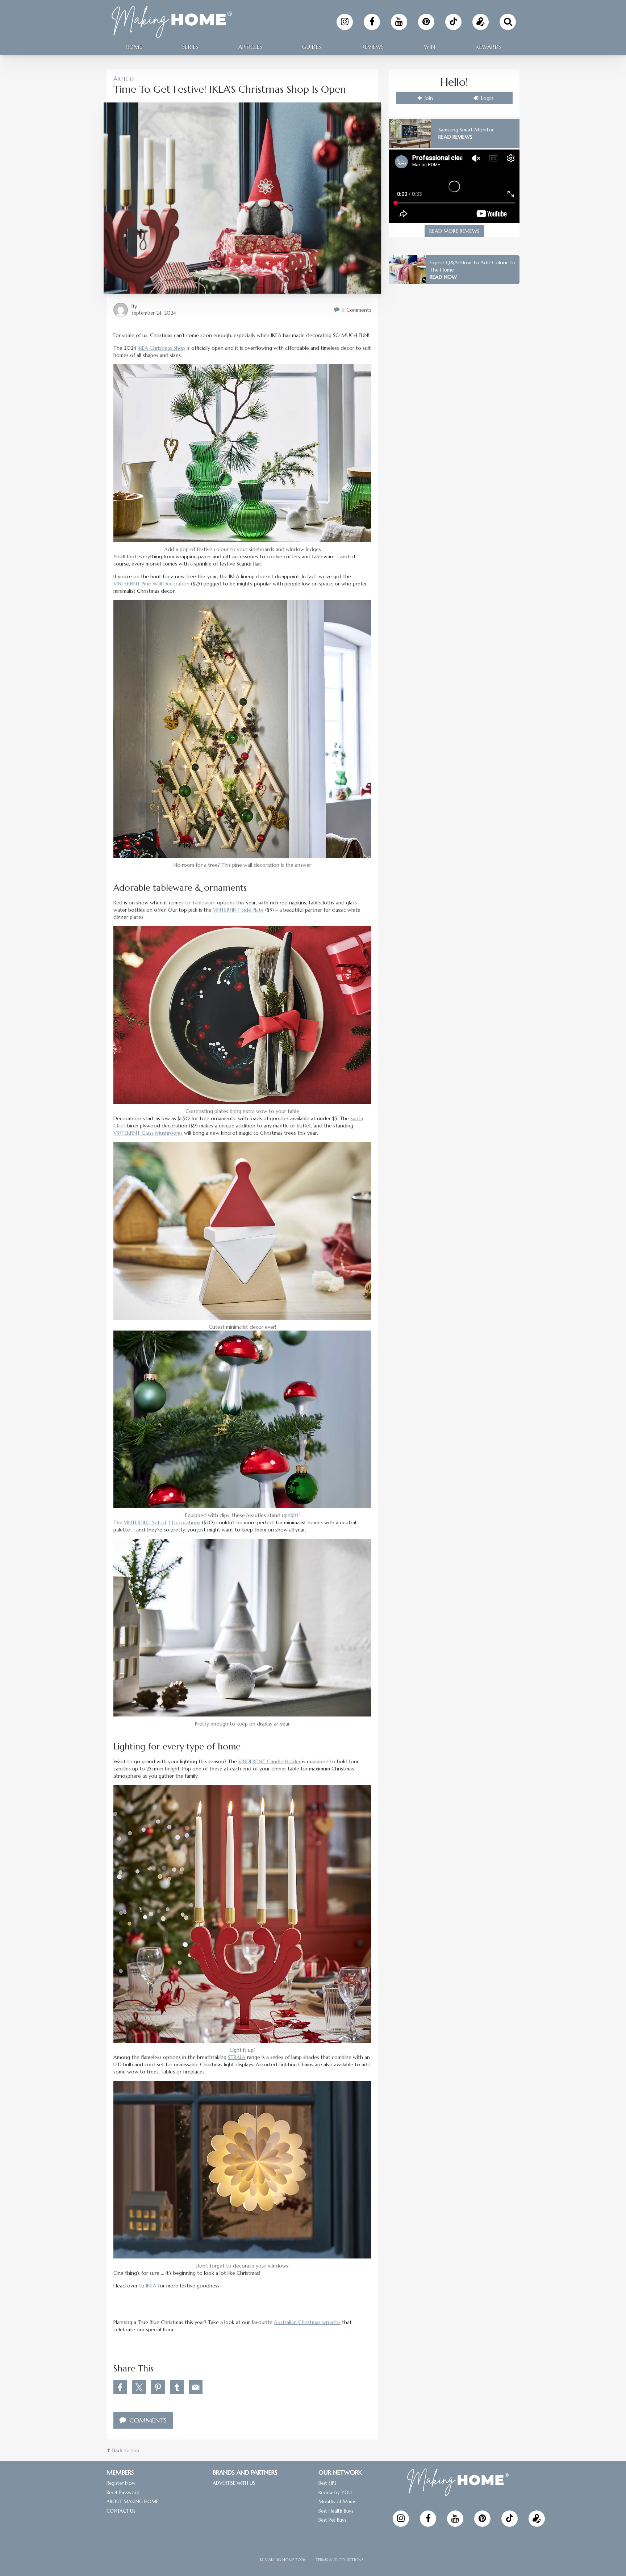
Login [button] (487, 98)
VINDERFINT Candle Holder (270, 1761)
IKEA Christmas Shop (161, 348)
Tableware (204, 903)
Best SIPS (327, 2483)
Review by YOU (335, 2492)
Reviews (372, 47)
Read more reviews (454, 231)
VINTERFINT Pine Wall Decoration (151, 584)
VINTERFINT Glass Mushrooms (148, 1133)
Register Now (121, 2483)
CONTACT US (121, 2511)
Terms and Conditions (339, 2560)
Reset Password (123, 2492)
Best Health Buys (336, 2511)
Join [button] (428, 98)
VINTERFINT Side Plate (238, 910)
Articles (250, 47)
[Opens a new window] (345, 22)
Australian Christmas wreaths (307, 2322)
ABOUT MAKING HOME (132, 2502)
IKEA (151, 2286)
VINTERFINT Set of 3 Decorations (162, 1522)
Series (190, 47)
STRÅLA (237, 2057)
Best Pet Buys (332, 2520)
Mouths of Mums (337, 2502)
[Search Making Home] (508, 22)
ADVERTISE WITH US (234, 2483)
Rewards (488, 47)
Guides (312, 47)
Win (429, 47)
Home (134, 47)
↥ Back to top (123, 2450)
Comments (147, 2420)
